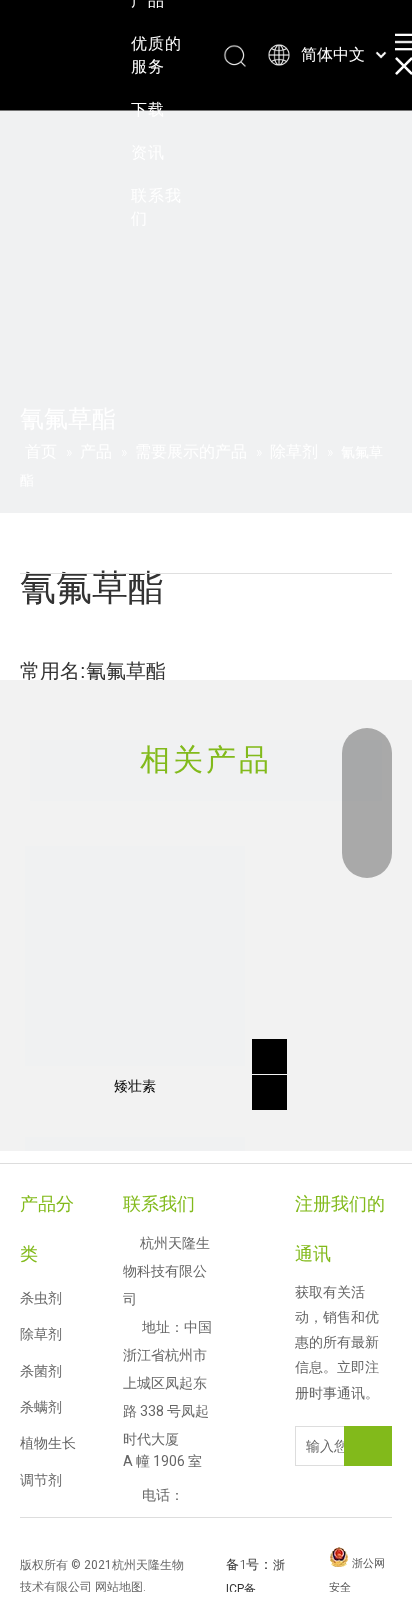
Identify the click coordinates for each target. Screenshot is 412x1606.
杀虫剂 (41, 1298)
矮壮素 (135, 1086)
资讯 (148, 152)
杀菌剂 (41, 1371)
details (273, 1086)
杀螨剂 (41, 1407)
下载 (148, 109)
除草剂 (41, 1334)
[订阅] (368, 1446)
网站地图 (119, 1587)
